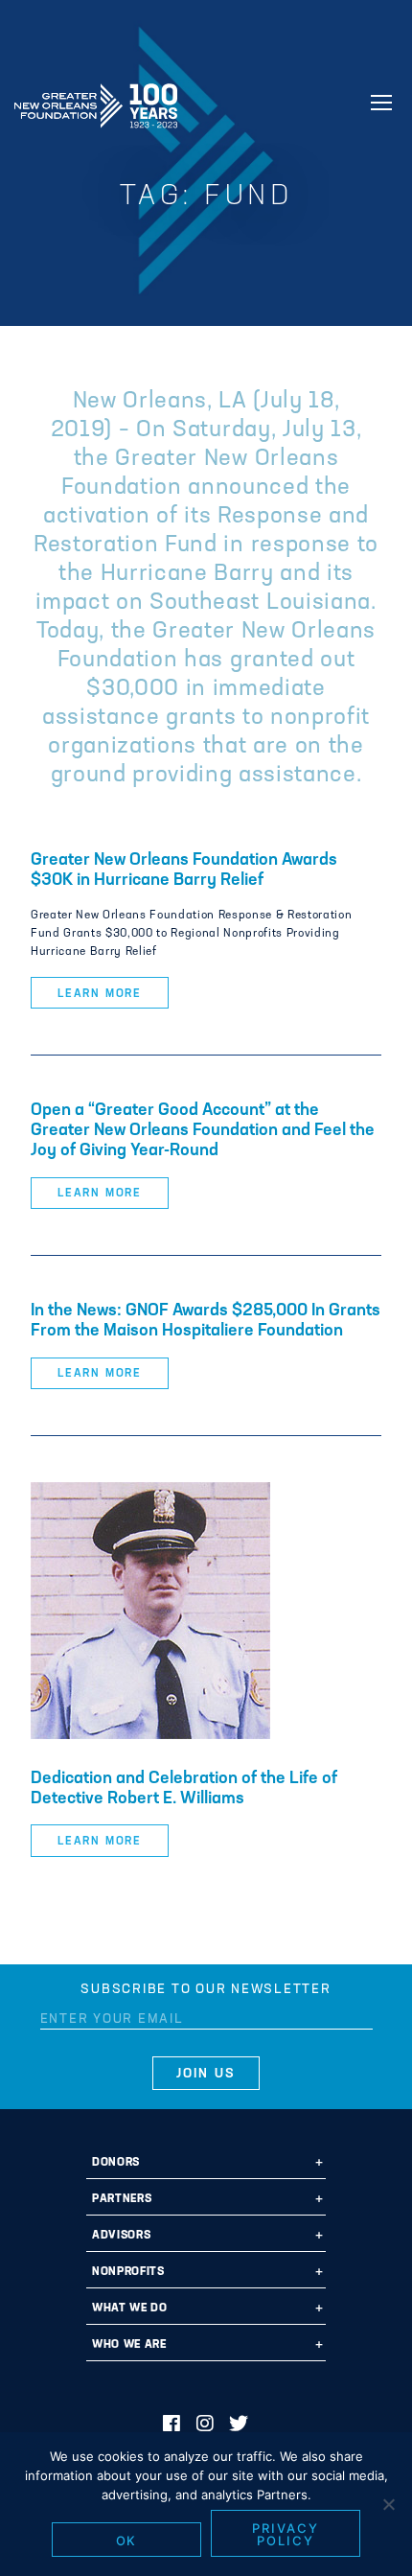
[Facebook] (172, 2425)
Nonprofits (128, 2272)
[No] (388, 2504)
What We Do (130, 2309)
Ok (127, 2541)
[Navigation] (381, 103)
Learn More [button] (100, 994)
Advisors (121, 2236)
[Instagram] (206, 2425)
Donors (116, 2163)
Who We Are (129, 2345)
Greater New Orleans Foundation (96, 100)
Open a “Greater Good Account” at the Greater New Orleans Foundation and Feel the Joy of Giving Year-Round (203, 1131)
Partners (122, 2199)
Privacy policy (286, 2534)
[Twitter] (239, 2425)
